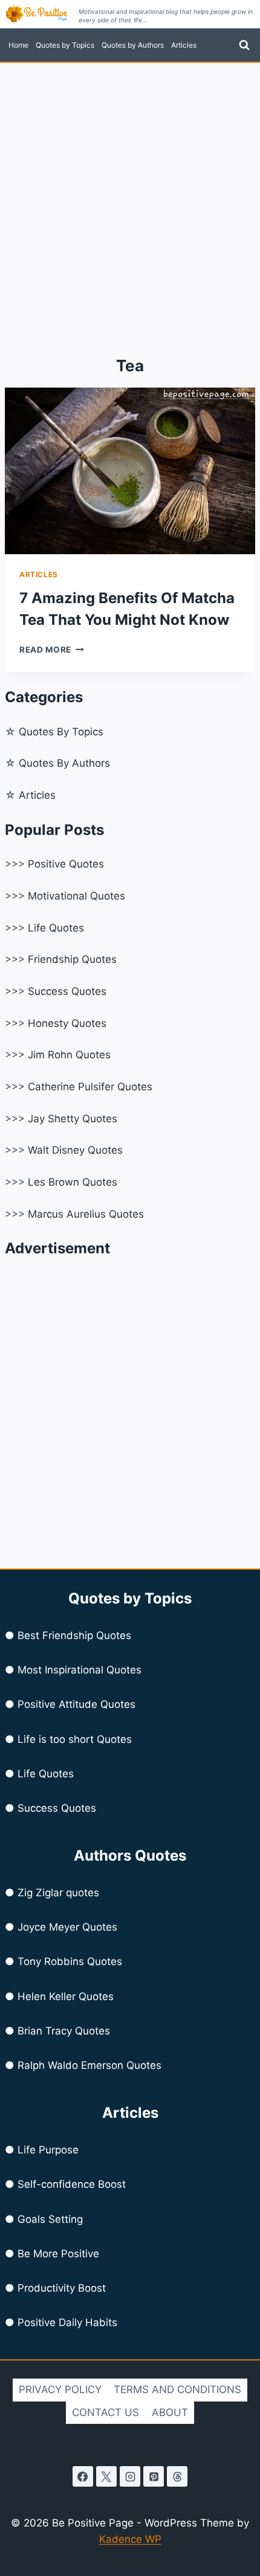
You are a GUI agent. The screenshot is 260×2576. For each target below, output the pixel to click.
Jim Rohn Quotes (69, 1055)
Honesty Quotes (67, 1023)
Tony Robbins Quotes (70, 1961)
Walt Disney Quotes (75, 1150)
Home (18, 45)
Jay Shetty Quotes (73, 1119)
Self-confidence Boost (72, 2184)
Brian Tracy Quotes (64, 2031)
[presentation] (130, 471)
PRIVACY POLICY (60, 2389)
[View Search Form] (244, 45)
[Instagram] (130, 2476)
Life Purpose (48, 2150)
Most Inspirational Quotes (80, 1670)
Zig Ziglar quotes (58, 1893)
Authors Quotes (130, 1855)
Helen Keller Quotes (66, 1996)
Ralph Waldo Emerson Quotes (89, 2065)
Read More (52, 650)
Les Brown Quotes (73, 1182)
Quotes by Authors (133, 45)
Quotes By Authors (64, 763)
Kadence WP (130, 2539)
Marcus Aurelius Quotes (86, 1214)
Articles (184, 45)
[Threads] (177, 2476)
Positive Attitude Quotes (76, 1704)
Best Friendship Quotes (74, 1635)
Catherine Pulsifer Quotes (90, 1087)
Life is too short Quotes (75, 1739)
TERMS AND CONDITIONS (177, 2389)
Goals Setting (50, 2219)
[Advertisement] (130, 199)
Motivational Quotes (76, 896)
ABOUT (170, 2412)
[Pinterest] (154, 2476)
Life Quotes (56, 928)
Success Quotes (67, 991)
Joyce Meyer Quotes (67, 1927)
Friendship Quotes (72, 959)
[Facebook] (83, 2476)
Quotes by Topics (65, 45)
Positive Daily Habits (67, 2322)
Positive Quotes (66, 864)
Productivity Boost (62, 2288)
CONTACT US (106, 2412)
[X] (106, 2476)
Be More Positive (58, 2254)
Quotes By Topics (61, 732)
